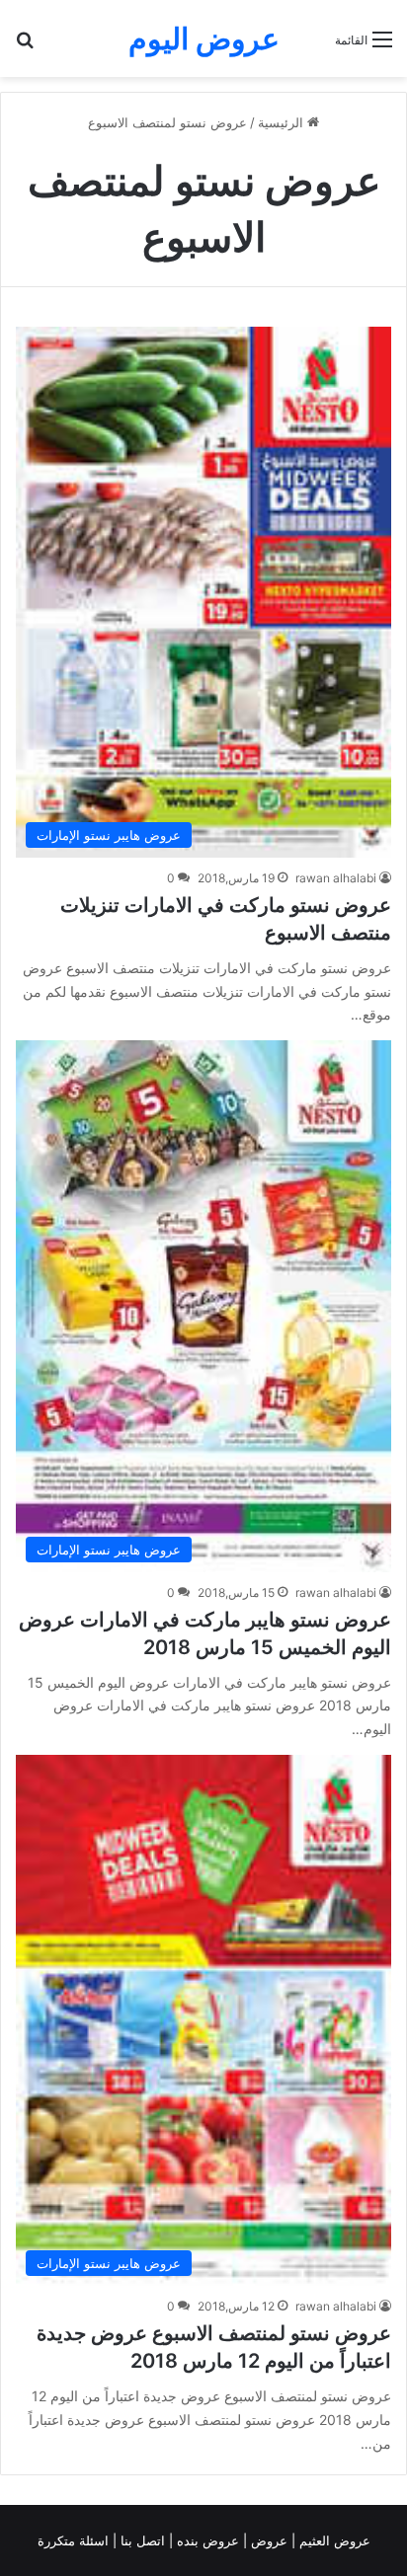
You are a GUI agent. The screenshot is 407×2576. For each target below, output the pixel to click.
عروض (269, 2540)
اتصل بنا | (141, 2540)
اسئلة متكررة (75, 2540)
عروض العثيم (333, 2540)
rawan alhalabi (336, 878)
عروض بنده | (206, 2540)
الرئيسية (283, 122)
